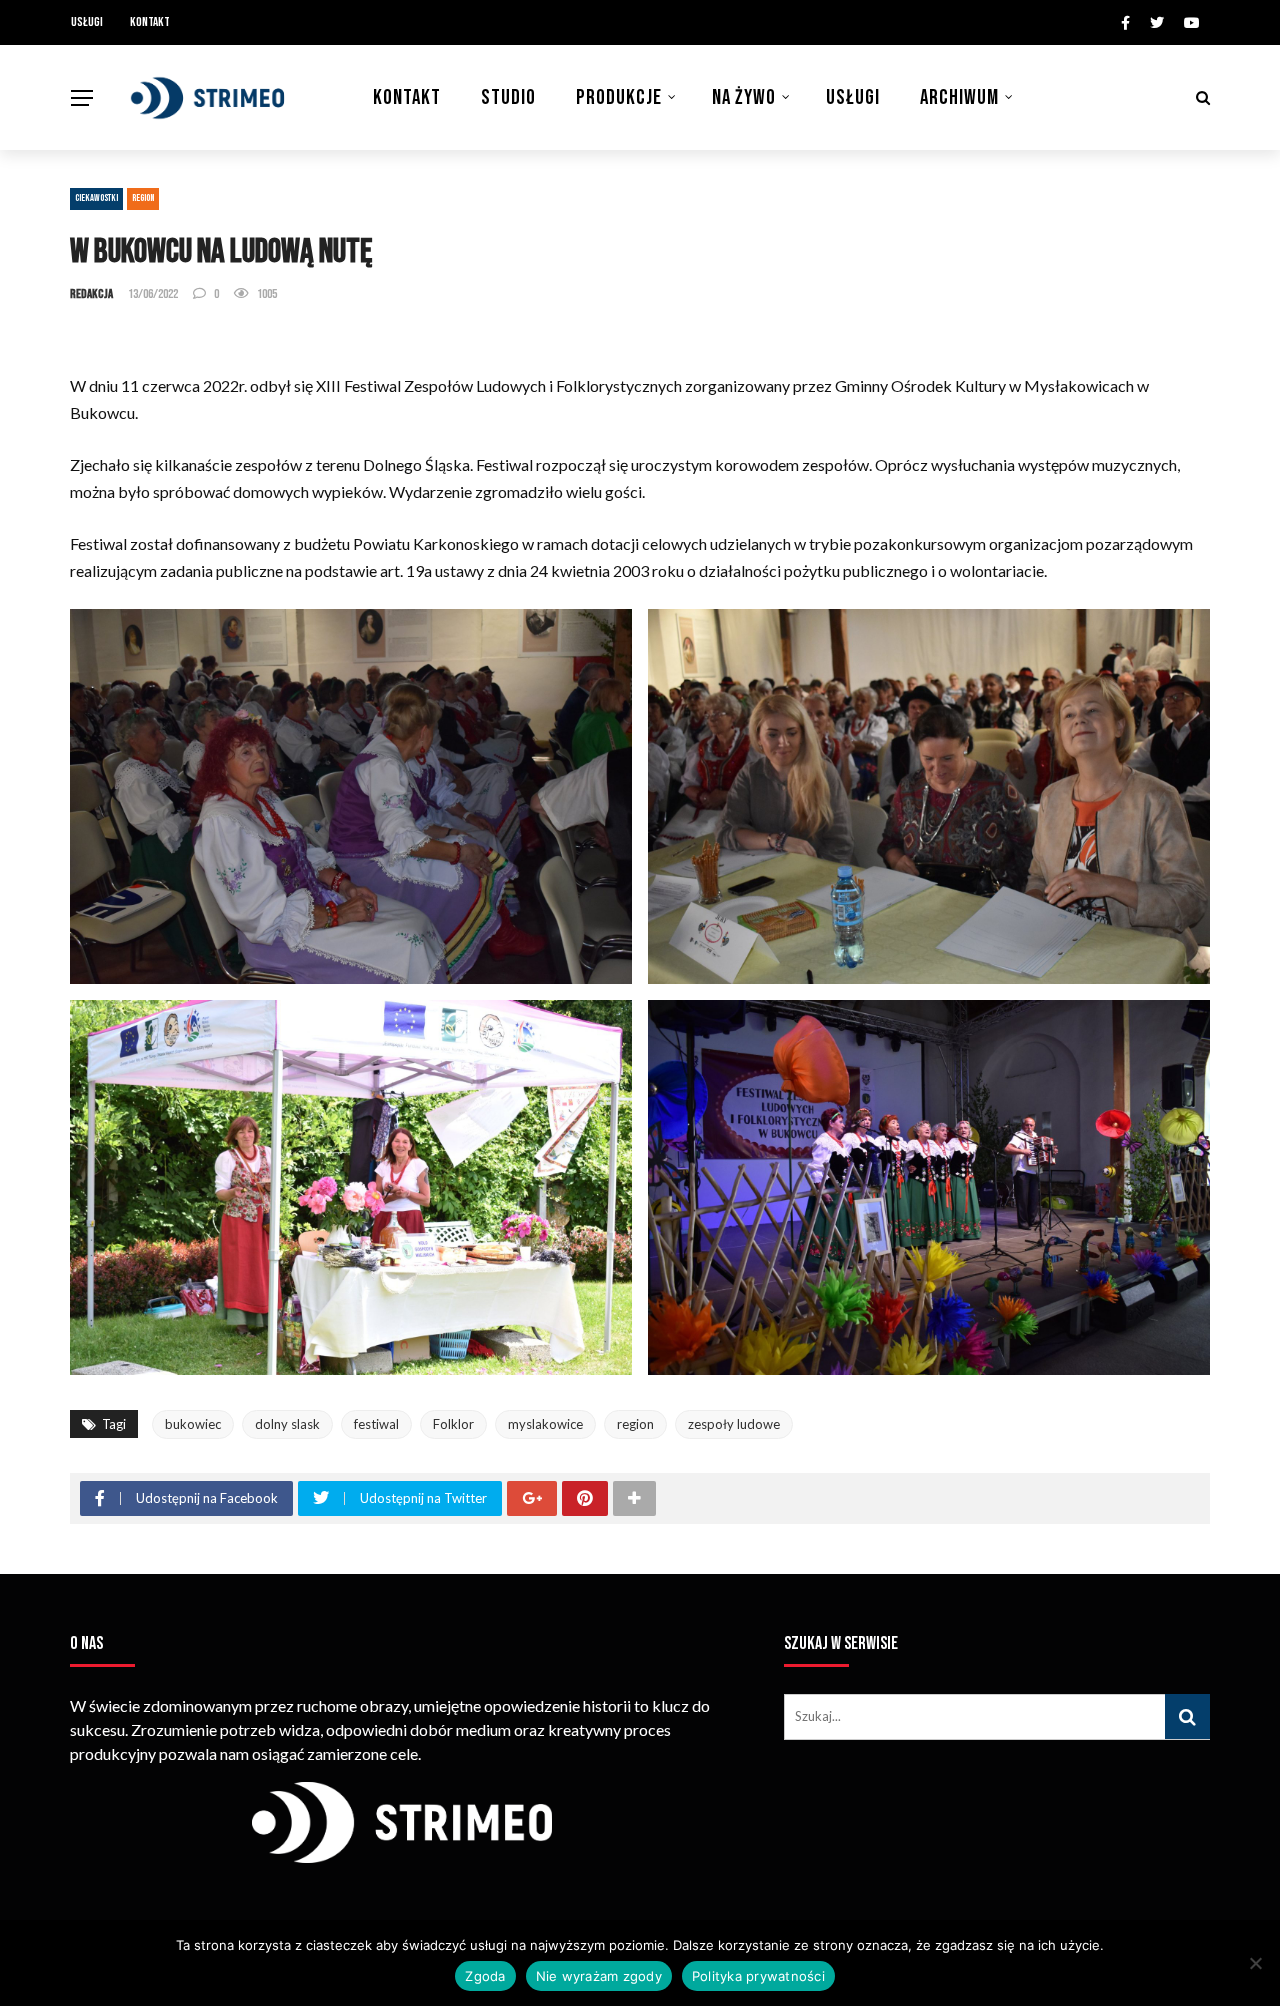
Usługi (87, 22)
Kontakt (150, 22)
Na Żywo (744, 97)
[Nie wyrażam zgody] (1255, 1963)
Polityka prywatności (758, 1976)
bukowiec (193, 1424)
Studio (508, 97)
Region (143, 198)
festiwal (376, 1424)
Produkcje (619, 97)
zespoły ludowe (734, 1424)
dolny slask (287, 1424)
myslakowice (545, 1424)
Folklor (453, 1424)
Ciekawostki (96, 198)
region (635, 1424)
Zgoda (485, 1976)
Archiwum (959, 97)
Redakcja (91, 294)
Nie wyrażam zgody (599, 1976)
